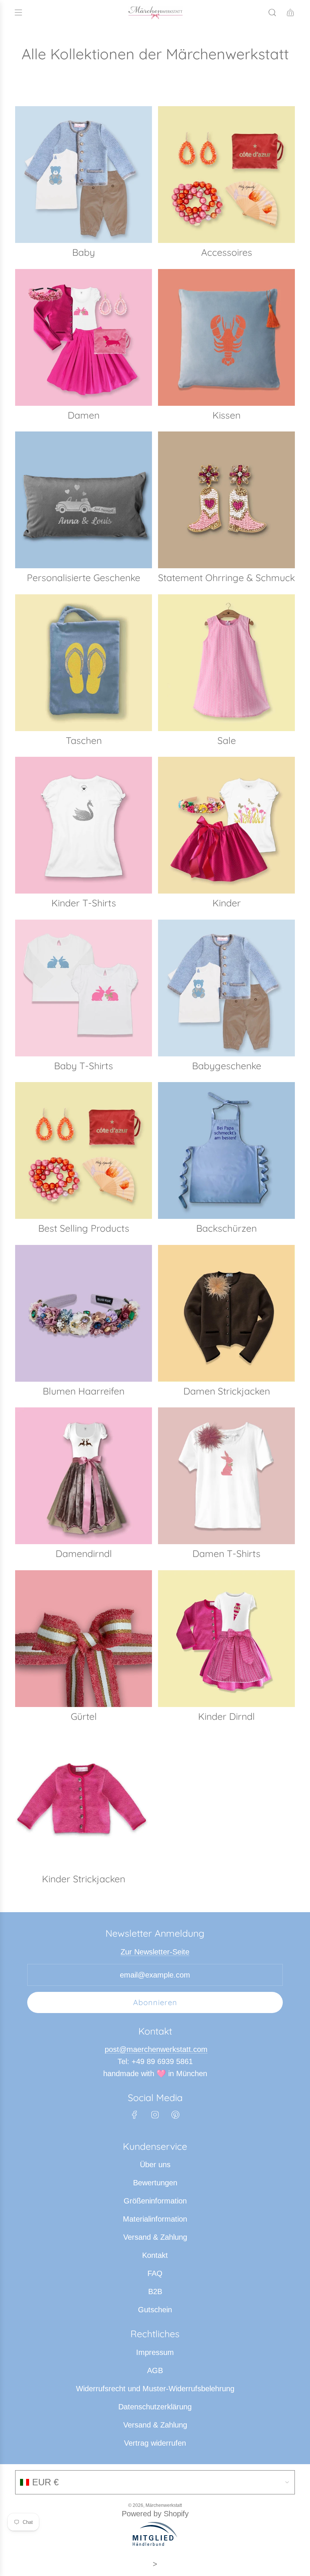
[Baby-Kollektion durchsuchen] (84, 175)
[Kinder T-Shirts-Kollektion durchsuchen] (84, 825)
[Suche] (272, 12)
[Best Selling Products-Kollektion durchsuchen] (84, 1150)
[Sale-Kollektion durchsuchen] (226, 663)
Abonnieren (155, 2002)
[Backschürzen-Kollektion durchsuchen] (226, 1150)
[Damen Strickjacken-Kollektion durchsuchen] (226, 1313)
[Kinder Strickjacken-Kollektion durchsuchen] (84, 1801)
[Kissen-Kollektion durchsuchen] (226, 337)
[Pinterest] (175, 2115)
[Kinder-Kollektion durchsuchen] (226, 825)
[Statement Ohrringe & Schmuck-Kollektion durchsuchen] (226, 500)
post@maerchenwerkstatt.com (156, 2049)
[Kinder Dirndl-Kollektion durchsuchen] (226, 1639)
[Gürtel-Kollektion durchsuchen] (84, 1639)
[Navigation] (18, 12)
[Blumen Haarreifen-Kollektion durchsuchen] (84, 1313)
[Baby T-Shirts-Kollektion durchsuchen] (84, 988)
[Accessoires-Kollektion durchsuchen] (226, 175)
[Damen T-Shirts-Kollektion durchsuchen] (226, 1476)
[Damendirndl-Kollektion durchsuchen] (84, 1476)
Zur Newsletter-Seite (155, 1952)
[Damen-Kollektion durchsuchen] (84, 337)
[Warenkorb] (290, 12)
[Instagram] (155, 2115)
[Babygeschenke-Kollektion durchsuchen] (226, 988)
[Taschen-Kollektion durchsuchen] (84, 663)
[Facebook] (135, 2115)
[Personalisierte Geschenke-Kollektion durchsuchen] (84, 500)
